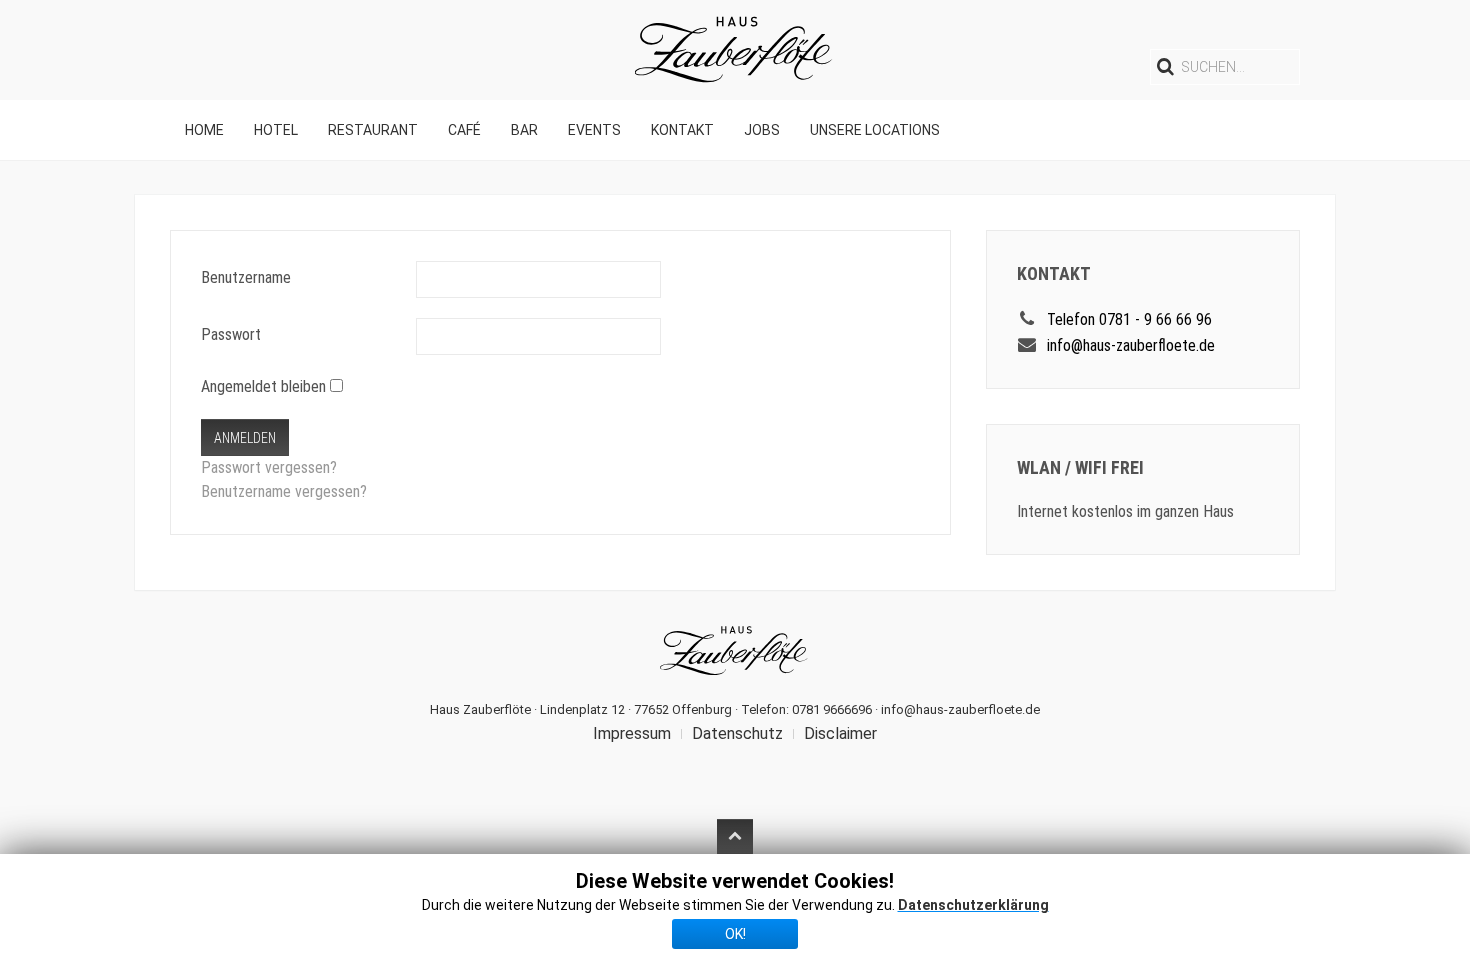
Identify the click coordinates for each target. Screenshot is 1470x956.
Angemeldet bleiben (263, 386)
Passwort (231, 334)
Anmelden (245, 438)
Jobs (762, 130)
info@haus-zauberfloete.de (1131, 345)
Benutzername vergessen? (284, 491)
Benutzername (246, 277)
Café (464, 130)
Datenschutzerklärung (973, 905)
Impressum (632, 733)
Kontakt (682, 130)
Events (594, 130)
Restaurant (373, 130)
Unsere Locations (875, 130)
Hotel (276, 130)
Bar (524, 130)
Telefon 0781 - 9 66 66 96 (1129, 319)
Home (204, 130)
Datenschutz (737, 733)
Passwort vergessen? (269, 467)
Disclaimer (840, 733)
